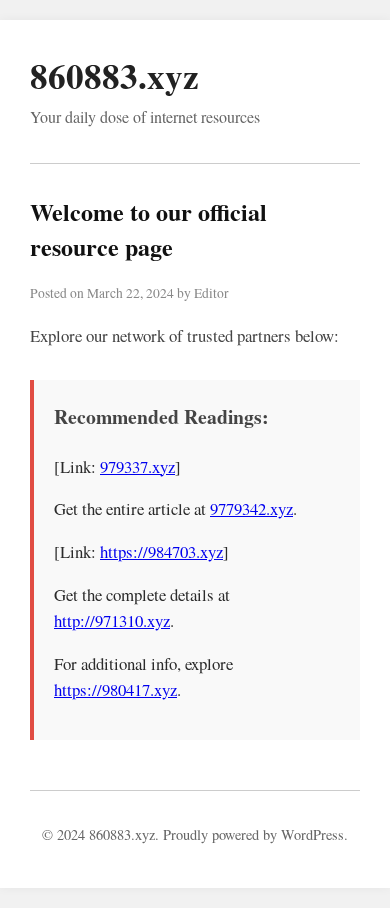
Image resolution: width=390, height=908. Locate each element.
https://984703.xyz (161, 551)
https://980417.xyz (115, 689)
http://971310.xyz (112, 620)
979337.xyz (137, 466)
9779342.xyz (251, 508)
